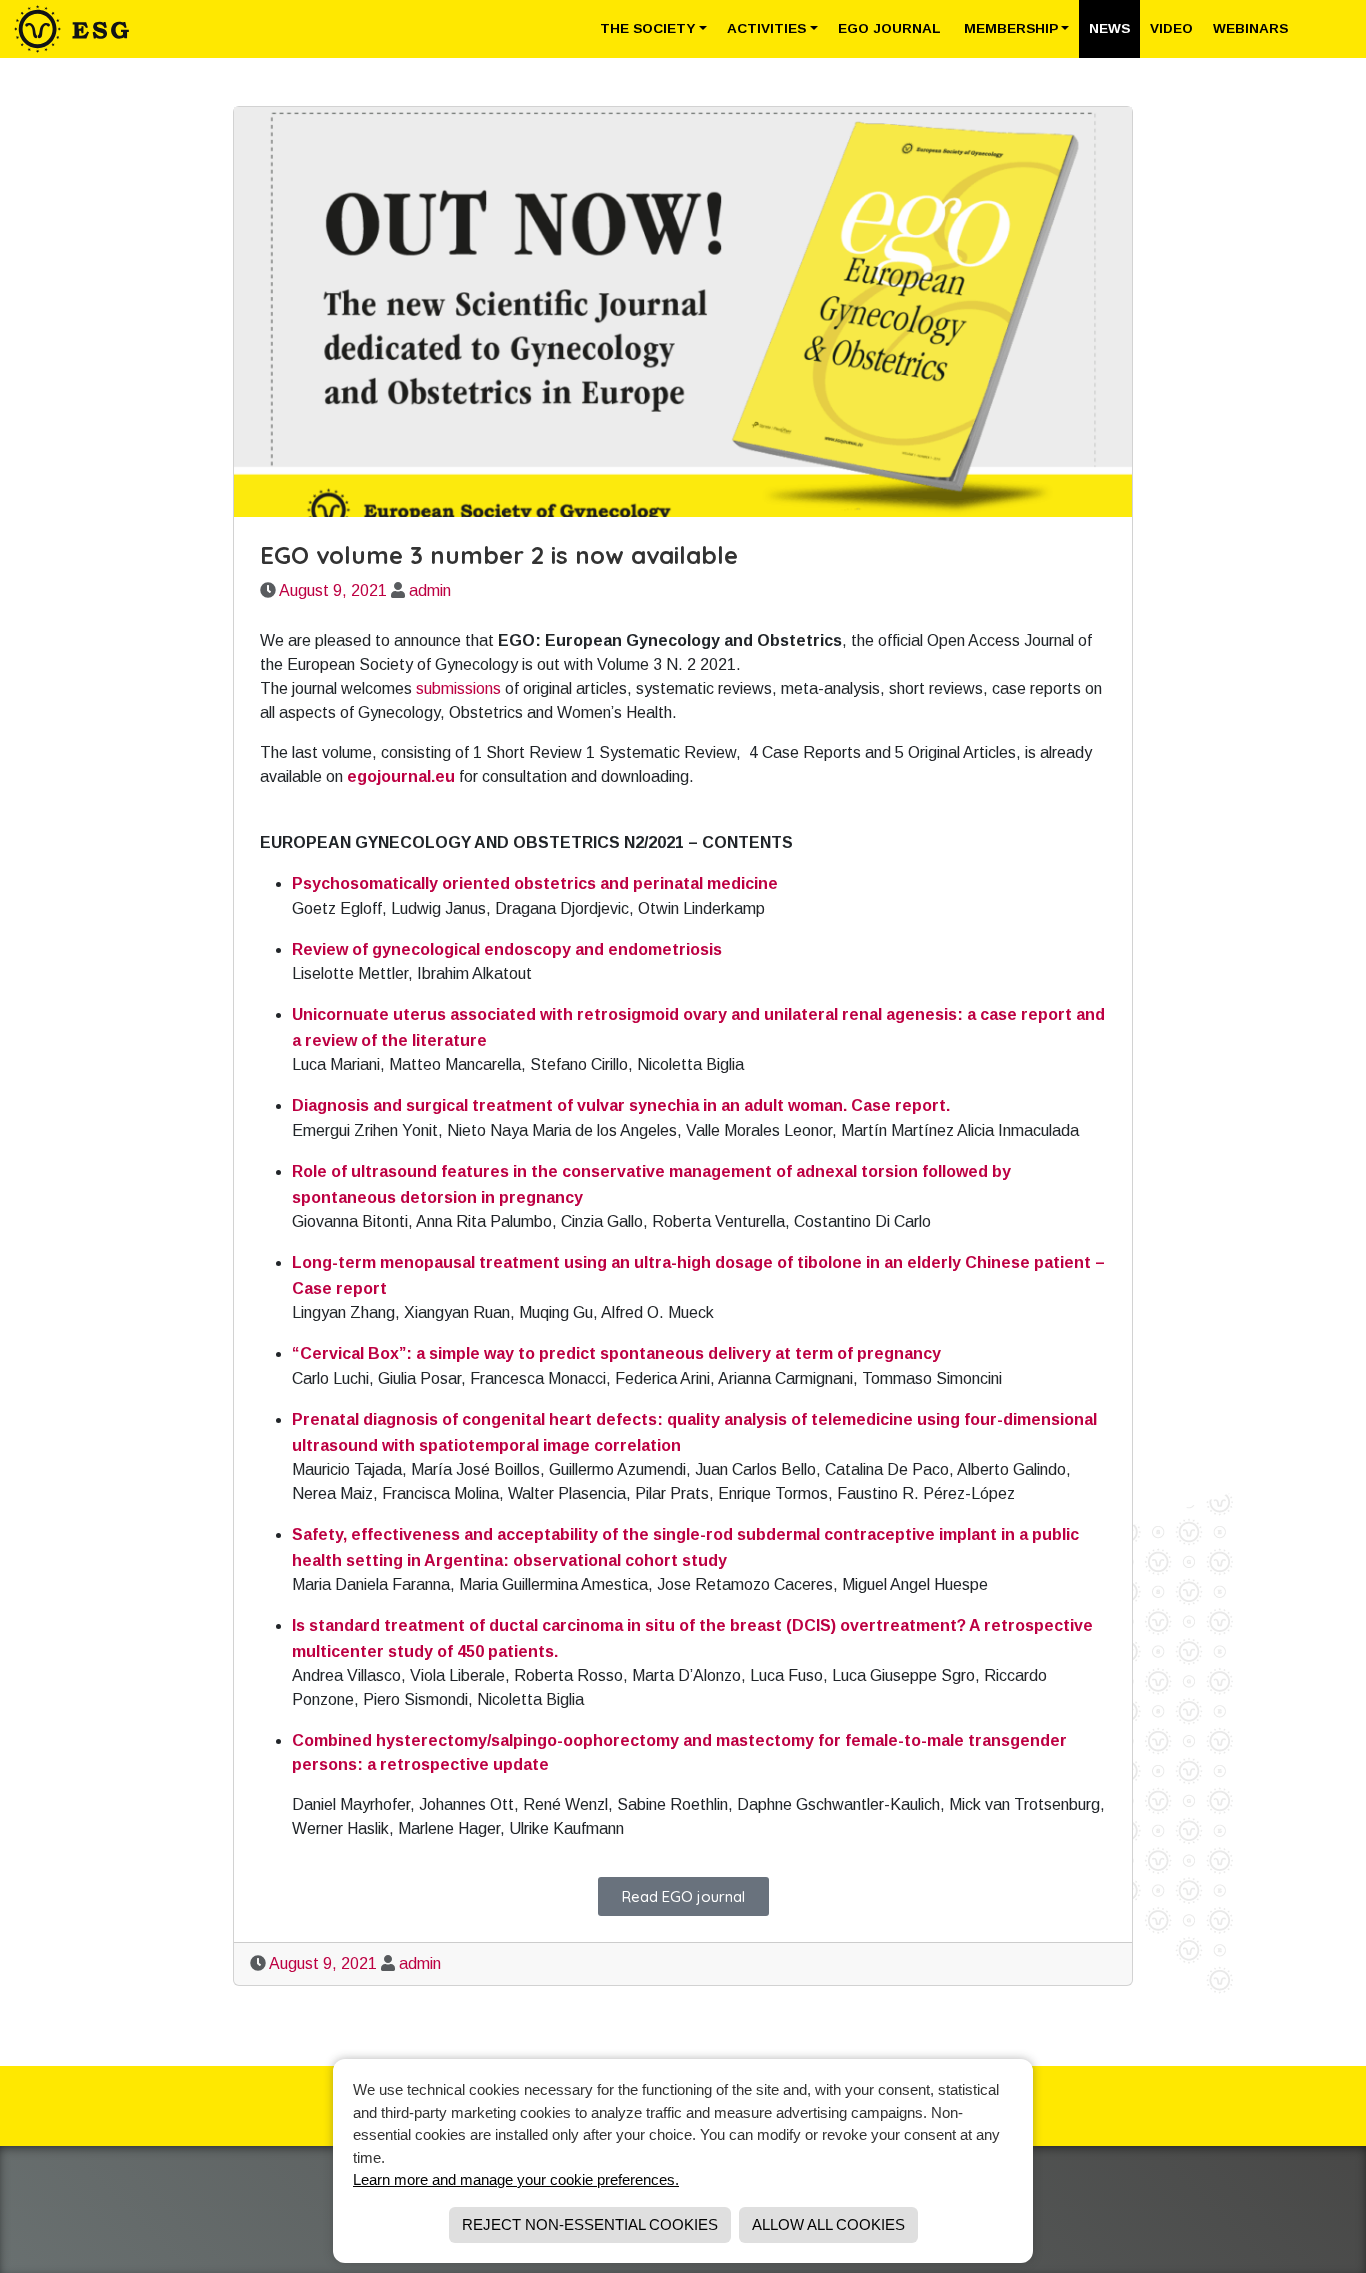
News (1109, 28)
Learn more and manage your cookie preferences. (516, 2179)
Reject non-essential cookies (590, 2224)
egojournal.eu (401, 776)
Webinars (1250, 28)
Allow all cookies (828, 2224)
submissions (458, 688)
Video (1171, 28)
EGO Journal (891, 28)
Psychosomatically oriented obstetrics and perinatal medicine (535, 883)
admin (430, 590)
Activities (766, 28)
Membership (1011, 28)
